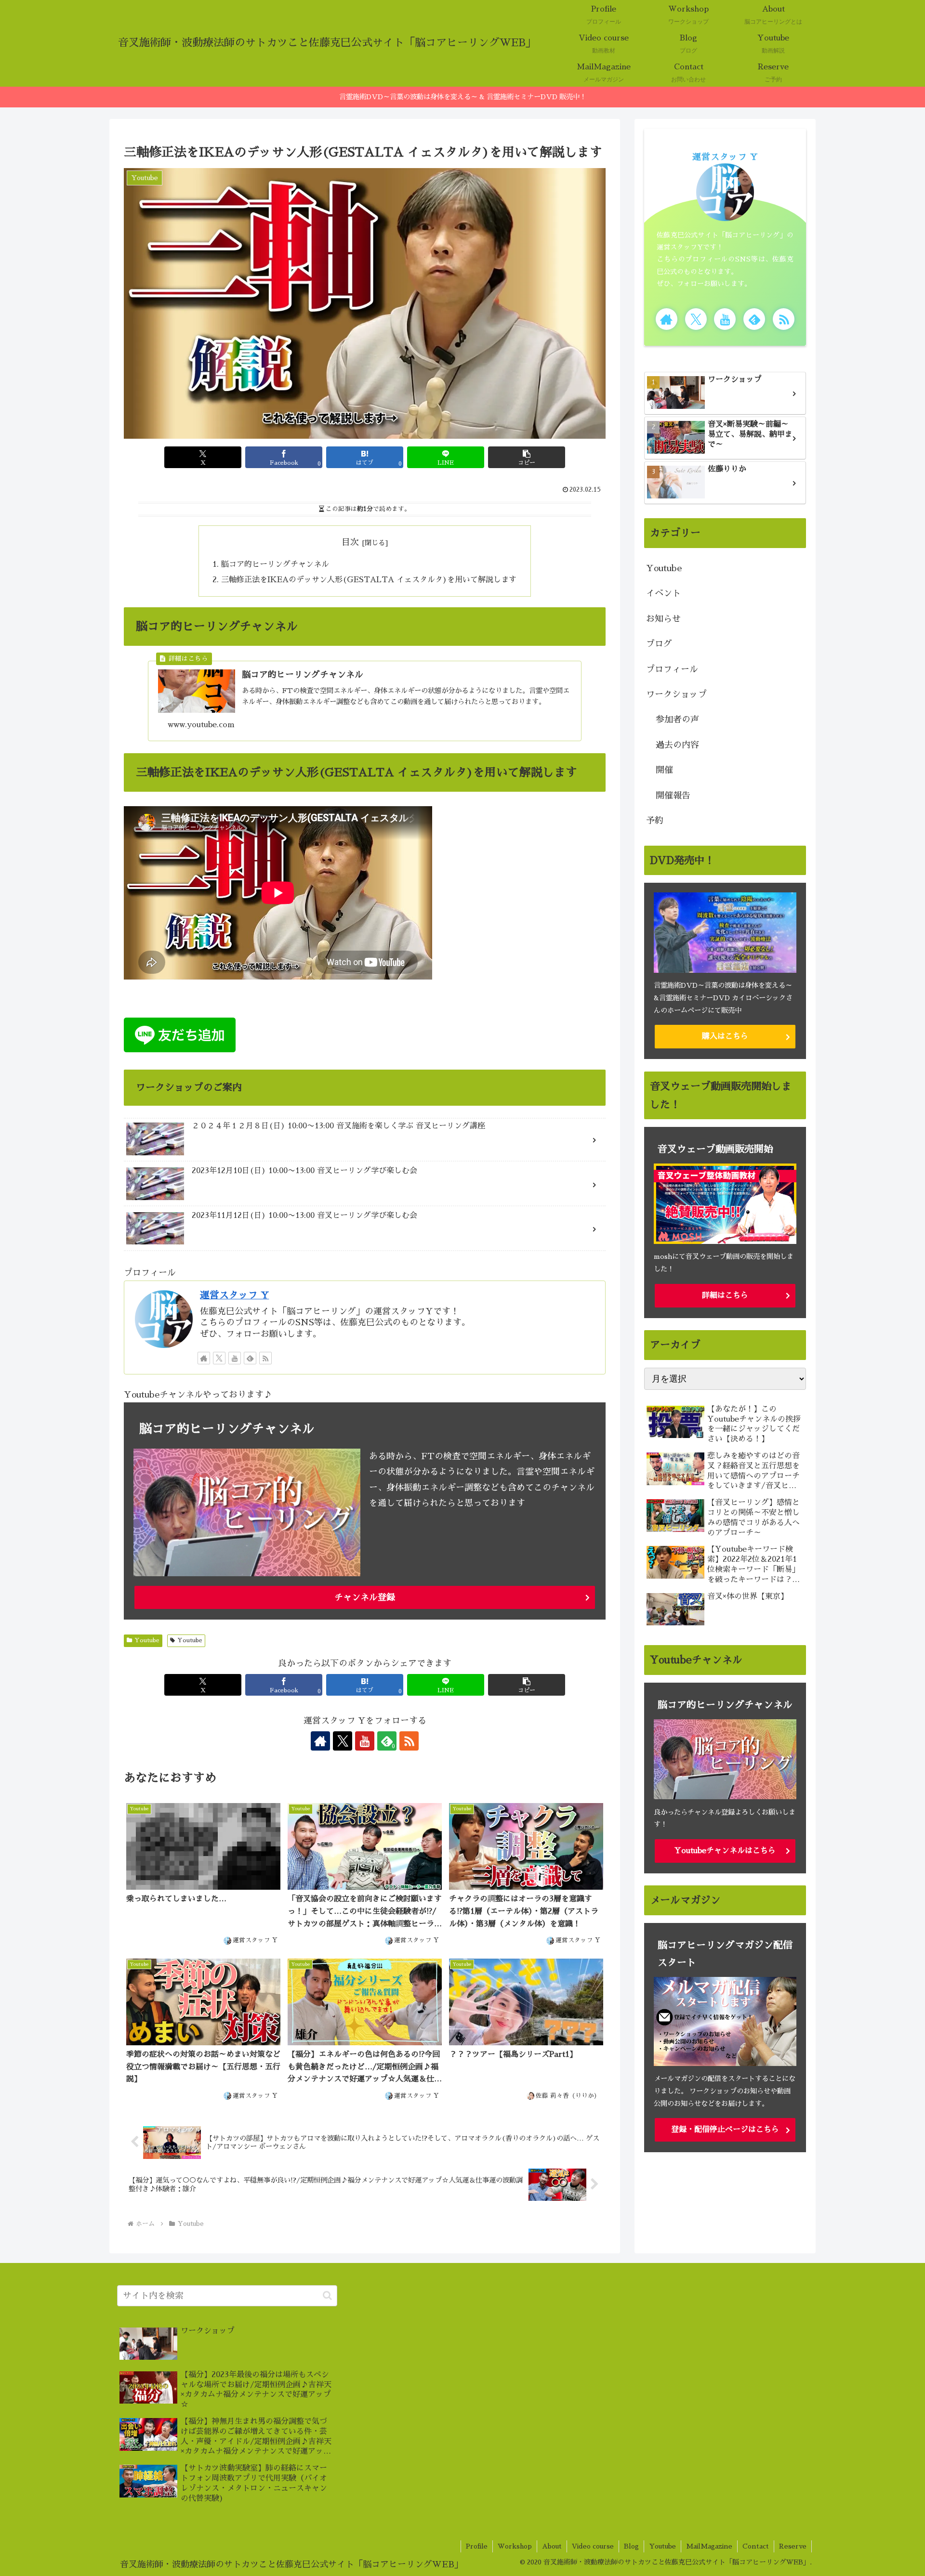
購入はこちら (725, 1036)
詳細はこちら (725, 1295)
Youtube (147, 1640)
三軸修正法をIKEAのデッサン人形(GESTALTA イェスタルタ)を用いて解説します (369, 580)
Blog (631, 2546)
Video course (593, 2546)
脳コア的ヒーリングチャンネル (275, 564)
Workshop (515, 2546)
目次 (350, 542)
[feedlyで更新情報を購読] (250, 1358)
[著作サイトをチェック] (204, 1358)
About (552, 2546)
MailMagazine (709, 2546)
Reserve (793, 2546)
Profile (477, 2546)
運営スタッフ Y (234, 1295)
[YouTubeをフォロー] (235, 1358)
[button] (527, 457)
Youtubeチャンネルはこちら (725, 1851)
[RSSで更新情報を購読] (265, 1358)
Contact (756, 2546)
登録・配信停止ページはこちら (725, 2130)
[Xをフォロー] (219, 1358)
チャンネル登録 (365, 1597)
